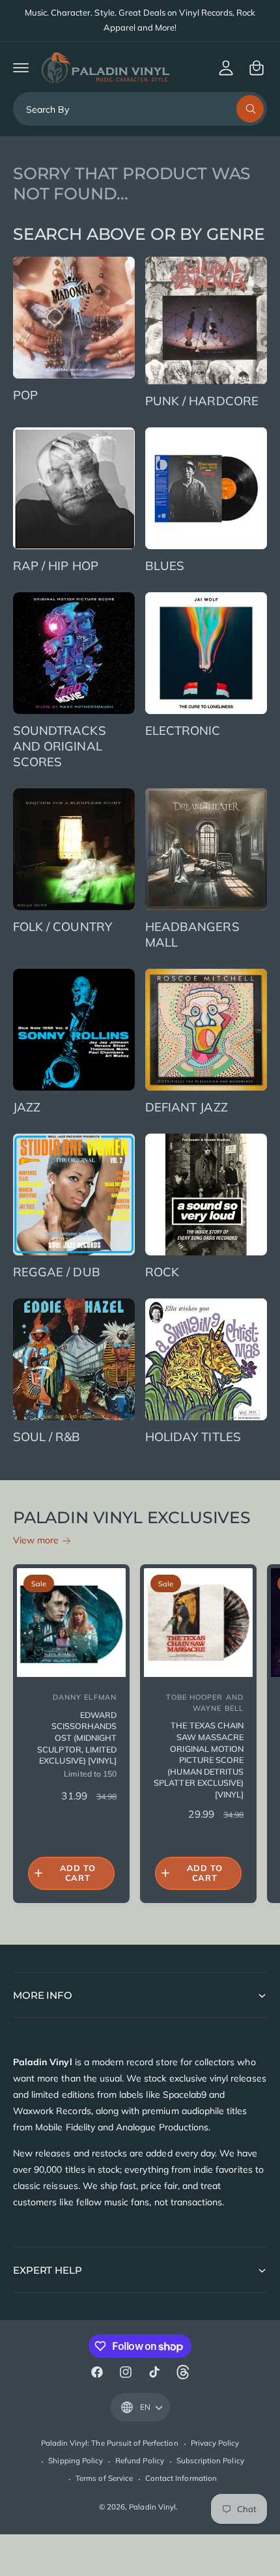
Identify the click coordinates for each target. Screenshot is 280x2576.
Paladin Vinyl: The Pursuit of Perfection (110, 2443)
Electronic (183, 730)
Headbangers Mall (192, 934)
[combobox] (140, 109)
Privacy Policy (215, 2443)
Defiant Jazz (187, 1107)
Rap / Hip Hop (56, 565)
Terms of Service (104, 2478)
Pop (25, 395)
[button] (21, 68)
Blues (165, 565)
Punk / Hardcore (202, 401)
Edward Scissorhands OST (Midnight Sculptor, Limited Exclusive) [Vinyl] (77, 1738)
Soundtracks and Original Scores (60, 746)
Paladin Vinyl (152, 2507)
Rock (162, 1272)
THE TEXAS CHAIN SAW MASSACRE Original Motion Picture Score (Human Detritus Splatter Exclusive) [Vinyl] (199, 1760)
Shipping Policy (76, 2460)
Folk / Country (63, 926)
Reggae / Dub (57, 1272)
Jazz (27, 1107)
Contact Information (181, 2478)
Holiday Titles (193, 1437)
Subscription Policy (210, 2460)
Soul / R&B (47, 1437)
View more (36, 1540)
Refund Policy (140, 2460)
